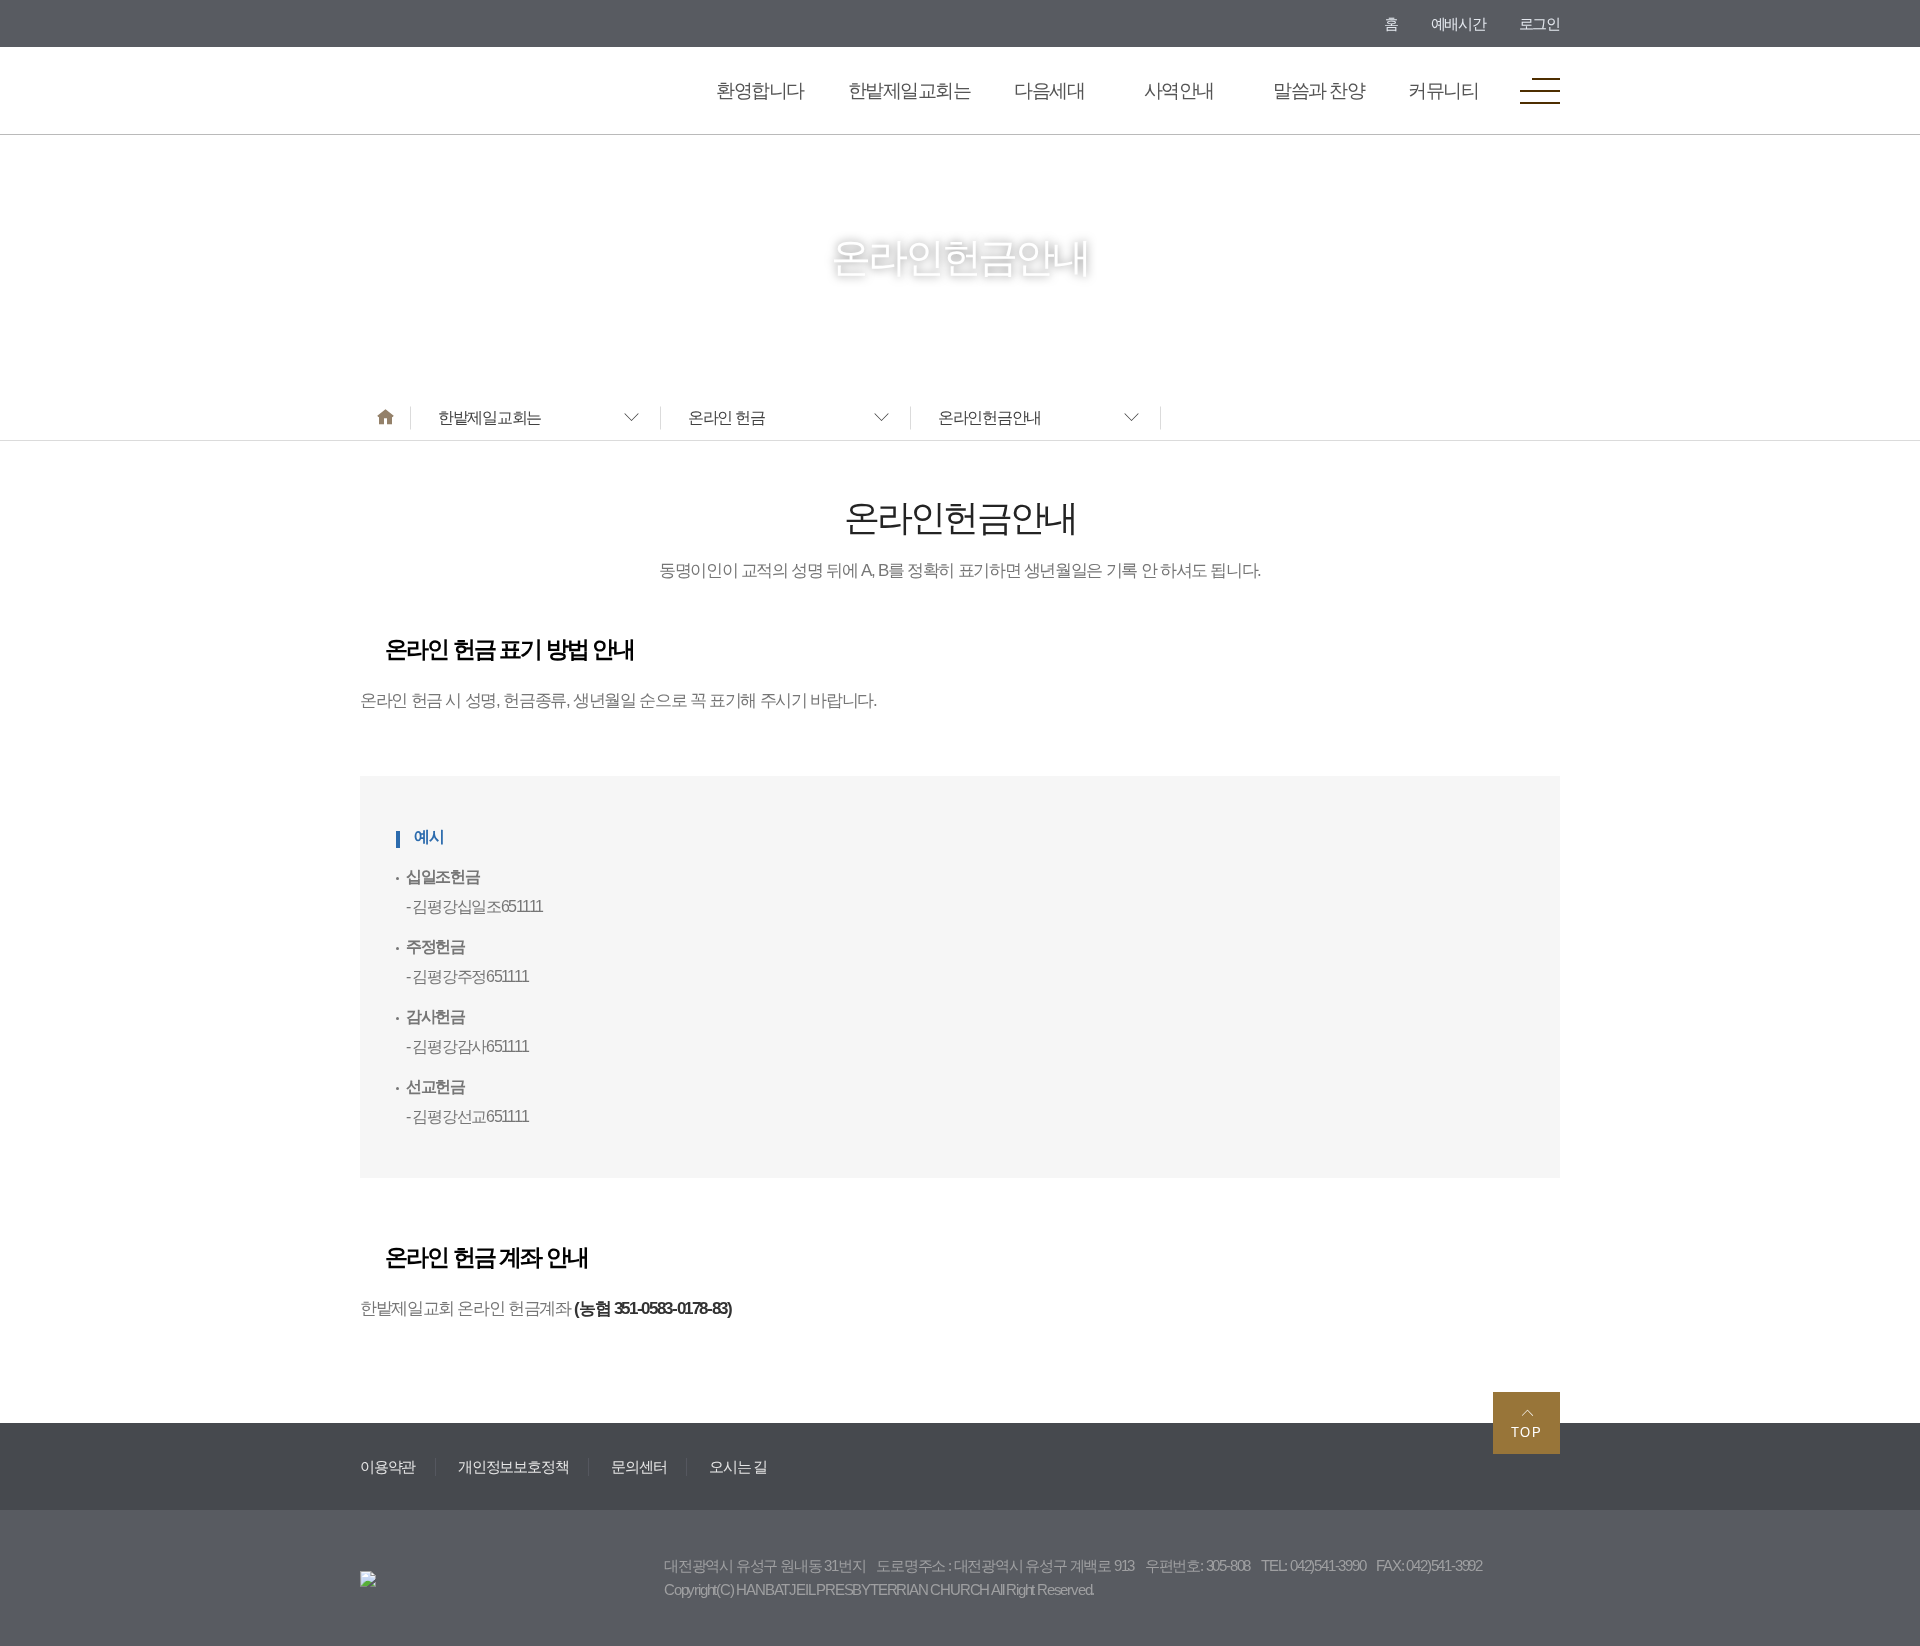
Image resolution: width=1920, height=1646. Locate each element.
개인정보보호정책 (513, 1466)
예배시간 (1458, 23)
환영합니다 (759, 90)
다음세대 (1049, 90)
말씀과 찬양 (1318, 90)
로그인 (1539, 23)
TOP (1527, 1432)
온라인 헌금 (726, 417)
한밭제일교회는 (909, 90)
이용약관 (387, 1466)
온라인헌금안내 (989, 417)
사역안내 (1179, 90)
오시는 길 (738, 1466)
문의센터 (638, 1466)
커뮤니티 (1443, 90)
